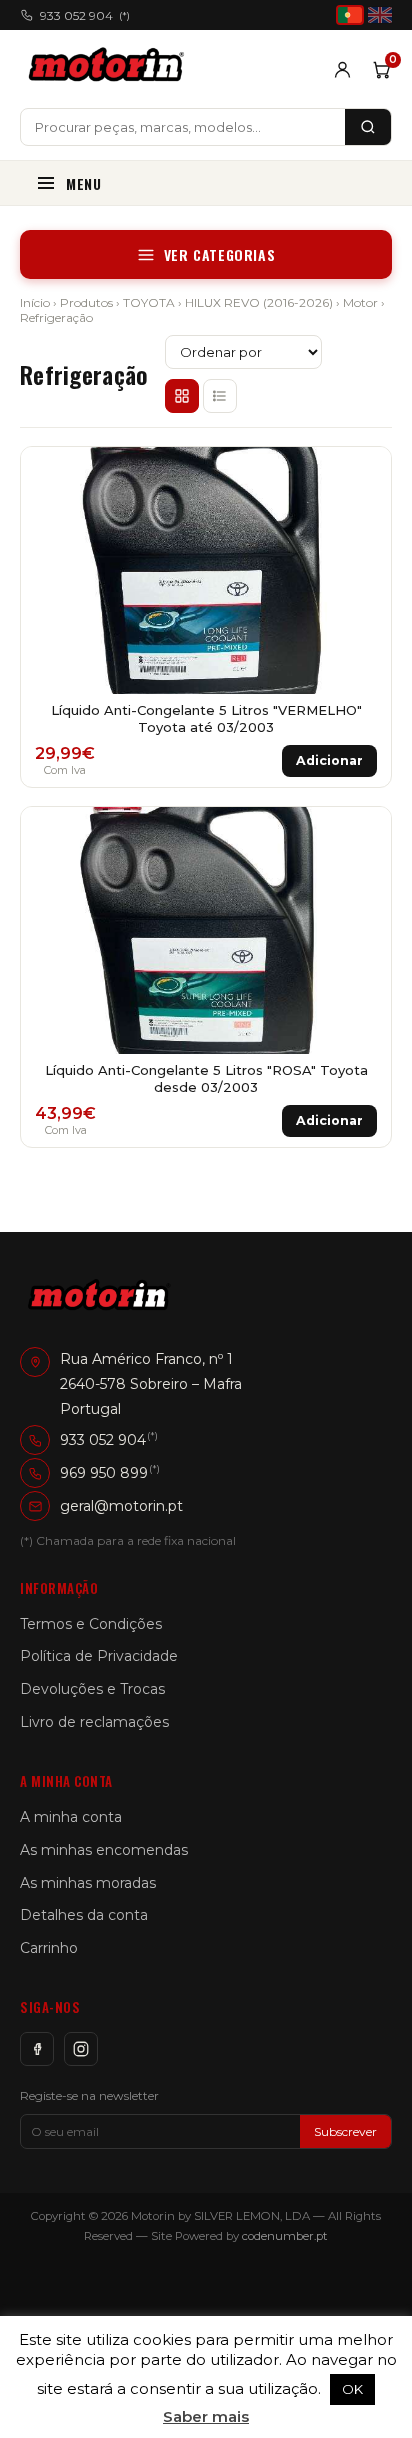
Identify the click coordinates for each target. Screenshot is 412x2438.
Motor (360, 302)
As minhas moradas (88, 1883)
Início (35, 302)
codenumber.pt (285, 2236)
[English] (380, 15)
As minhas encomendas (104, 1850)
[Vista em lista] (220, 396)
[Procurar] (368, 127)
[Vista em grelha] (182, 396)
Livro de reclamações (94, 1722)
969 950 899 (104, 1473)
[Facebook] (37, 2049)
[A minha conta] (342, 69)
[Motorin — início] (110, 69)
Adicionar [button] (329, 760)
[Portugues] (350, 15)
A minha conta (71, 1817)
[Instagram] (81, 2049)
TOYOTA (149, 302)
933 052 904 (85, 15)
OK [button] (352, 2389)
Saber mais (206, 2416)
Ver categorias (219, 254)
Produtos (86, 302)
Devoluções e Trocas (92, 1689)
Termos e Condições (91, 1624)
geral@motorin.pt (121, 1506)
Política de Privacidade (99, 1656)
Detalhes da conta (84, 1915)
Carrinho (49, 1948)
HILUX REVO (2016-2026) (259, 302)
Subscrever (345, 2131)
